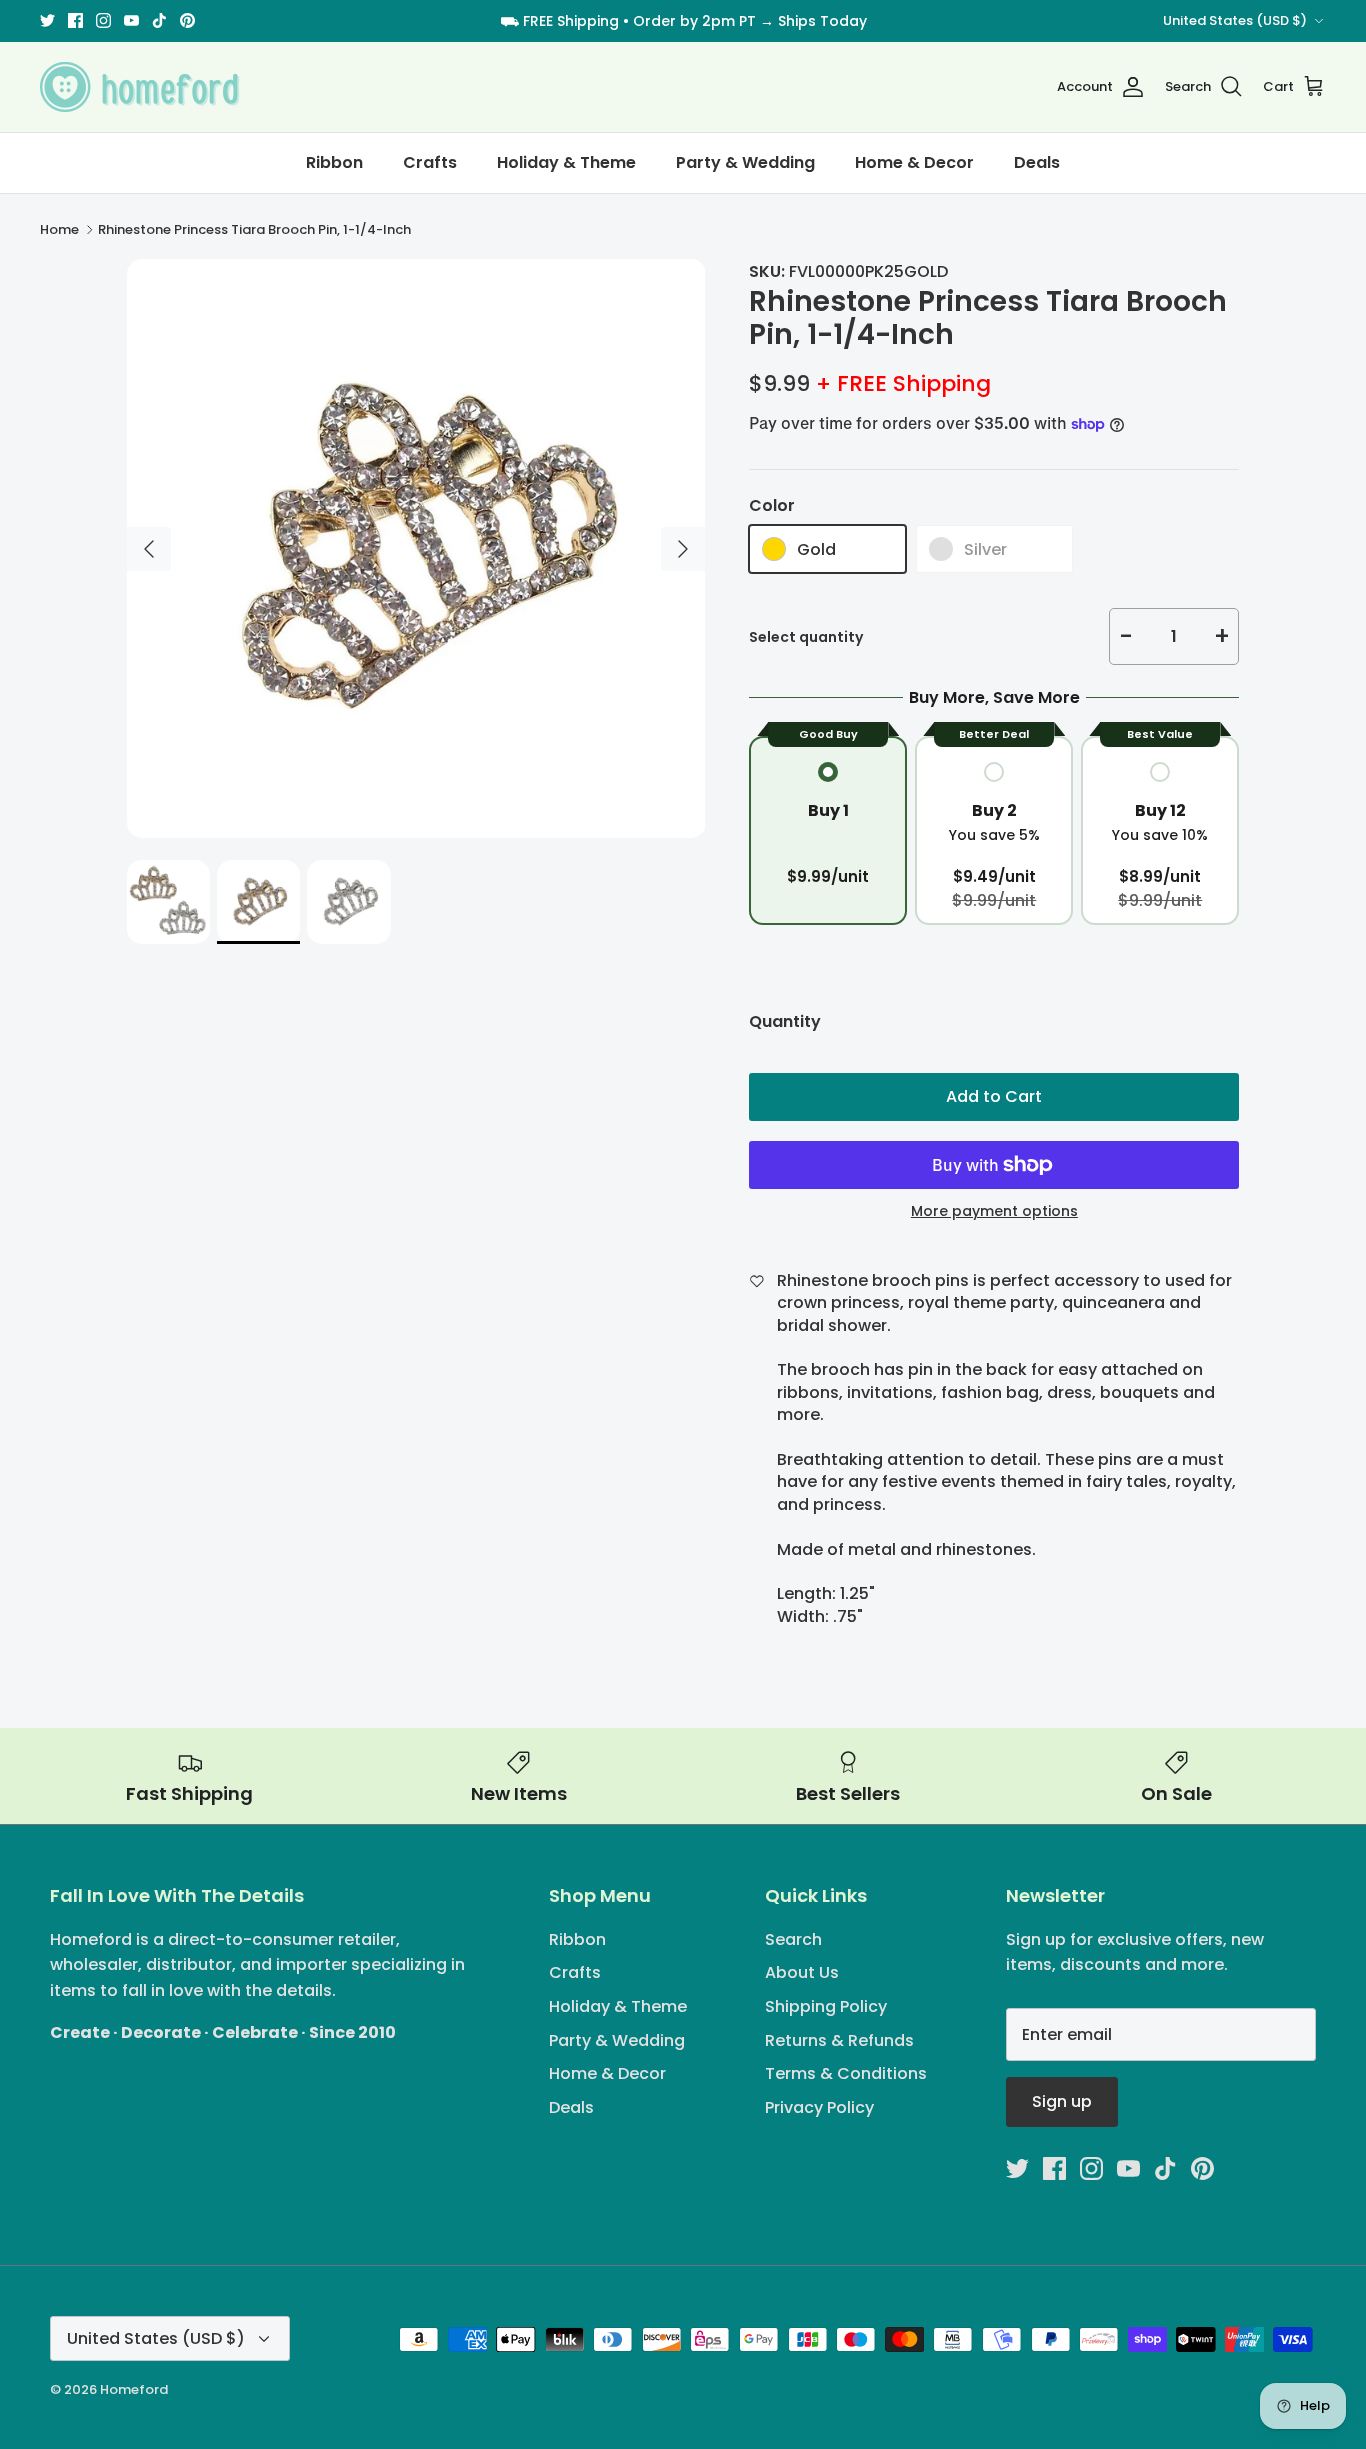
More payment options (994, 1211)
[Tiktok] (159, 20)
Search (793, 1939)
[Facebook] (75, 20)
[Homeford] (140, 87)
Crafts (430, 162)
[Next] (683, 549)
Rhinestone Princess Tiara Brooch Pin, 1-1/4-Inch (254, 229)
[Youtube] (131, 20)
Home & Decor (914, 162)
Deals (1037, 162)
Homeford (134, 2389)
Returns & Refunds (839, 2040)
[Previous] (149, 549)
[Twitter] (47, 20)
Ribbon (334, 162)
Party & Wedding (745, 162)
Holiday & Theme (566, 162)
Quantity (785, 1022)
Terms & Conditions (846, 2073)
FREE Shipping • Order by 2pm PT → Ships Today (695, 21)
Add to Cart (994, 1096)
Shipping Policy (826, 2006)
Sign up (1062, 2101)
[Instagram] (103, 20)
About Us (802, 1972)
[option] (416, 548)
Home (59, 229)
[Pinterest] (187, 20)
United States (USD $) (1235, 20)
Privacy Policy (819, 2107)
